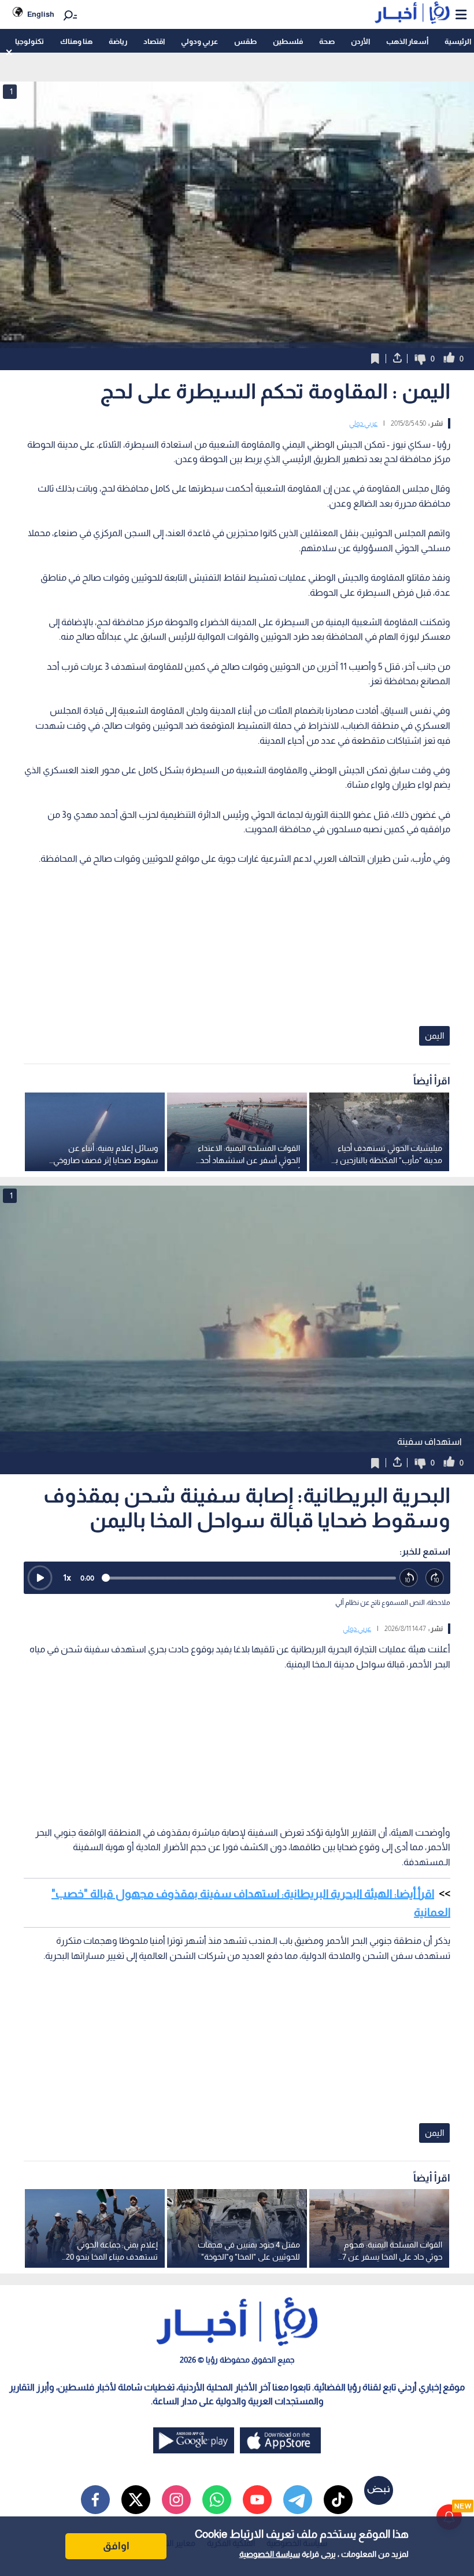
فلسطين (288, 41)
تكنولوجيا (29, 41)
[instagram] (176, 2500)
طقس (245, 41)
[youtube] (257, 2500)
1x (67, 1577)
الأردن (360, 41)
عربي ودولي (199, 41)
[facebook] (95, 2500)
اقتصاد (154, 41)
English (41, 14)
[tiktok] (338, 2500)
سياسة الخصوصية (270, 2554)
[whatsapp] (217, 2500)
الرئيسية (458, 41)
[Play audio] (40, 1578)
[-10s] (409, 1578)
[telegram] (298, 2500)
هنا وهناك (76, 41)
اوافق (116, 2546)
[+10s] (435, 1578)
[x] (136, 2500)
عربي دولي (363, 423)
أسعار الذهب (407, 41)
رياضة (118, 41)
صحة (327, 41)
